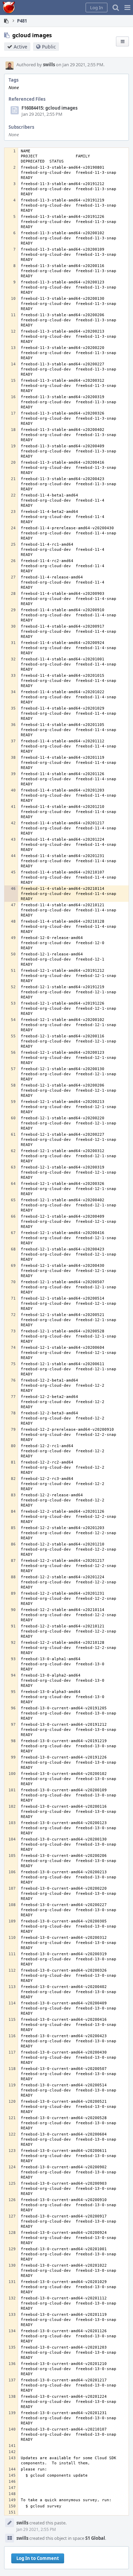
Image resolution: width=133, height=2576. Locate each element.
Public (49, 47)
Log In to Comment (38, 2558)
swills (49, 65)
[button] (127, 8)
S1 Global (95, 2538)
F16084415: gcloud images (49, 108)
